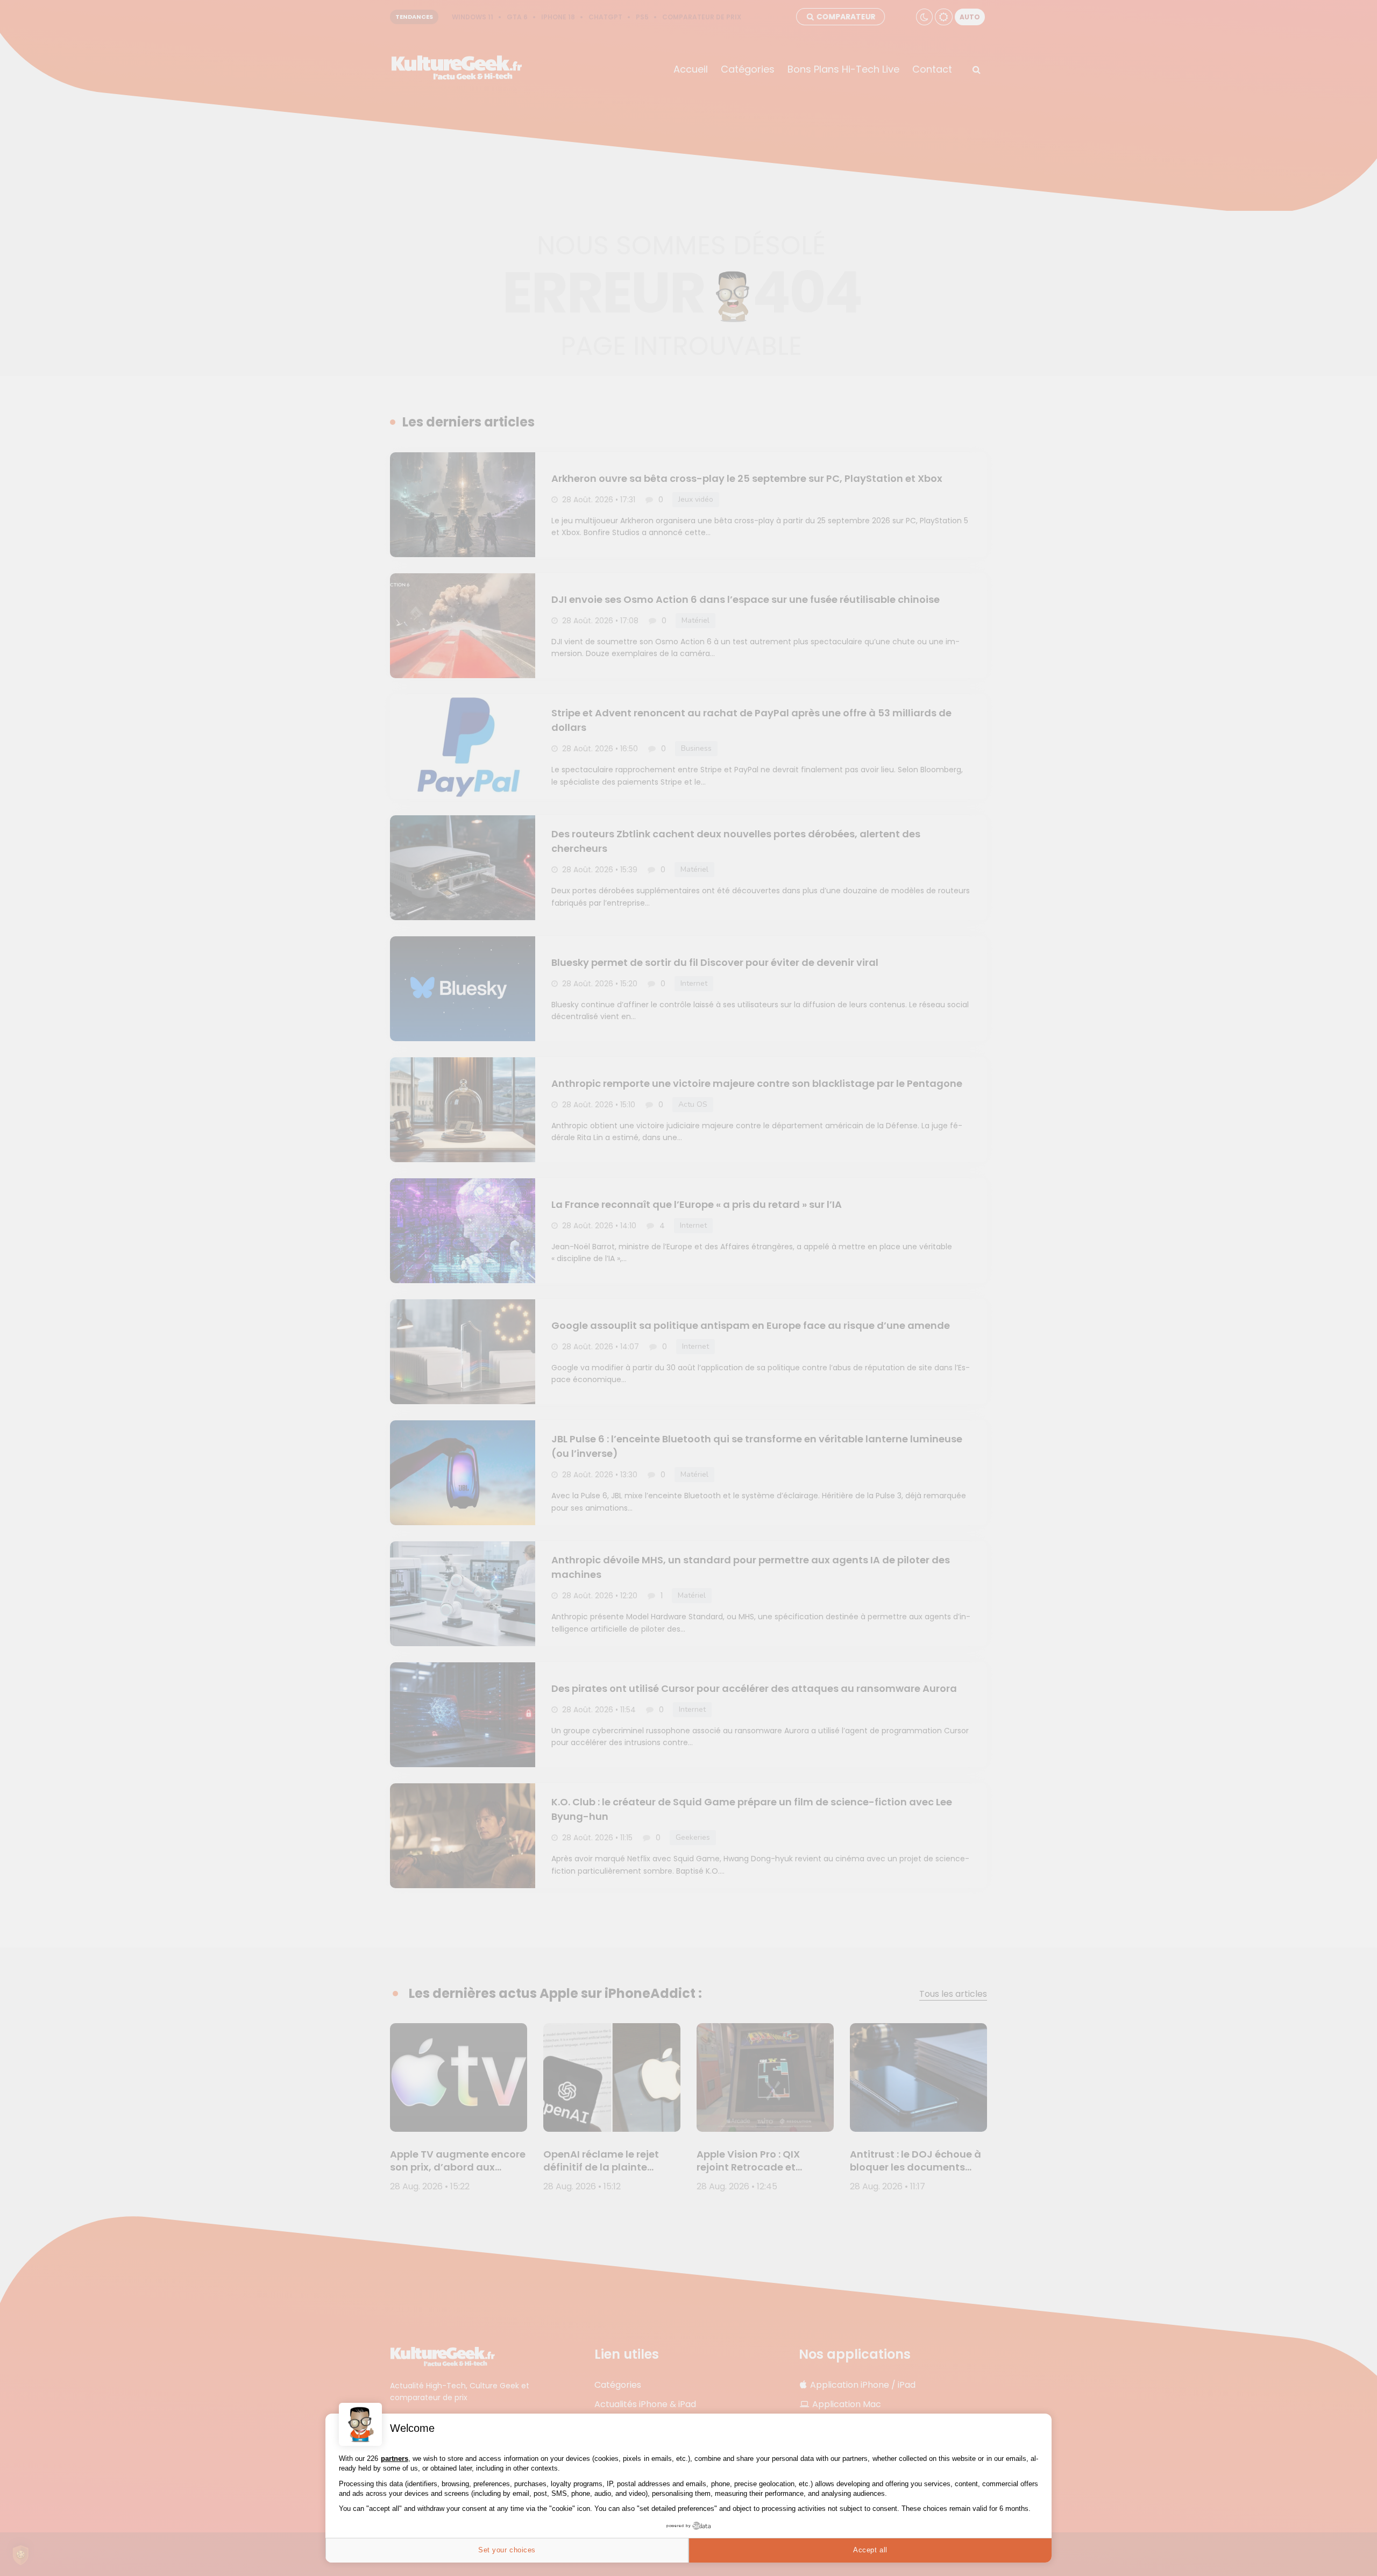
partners (395, 2458)
